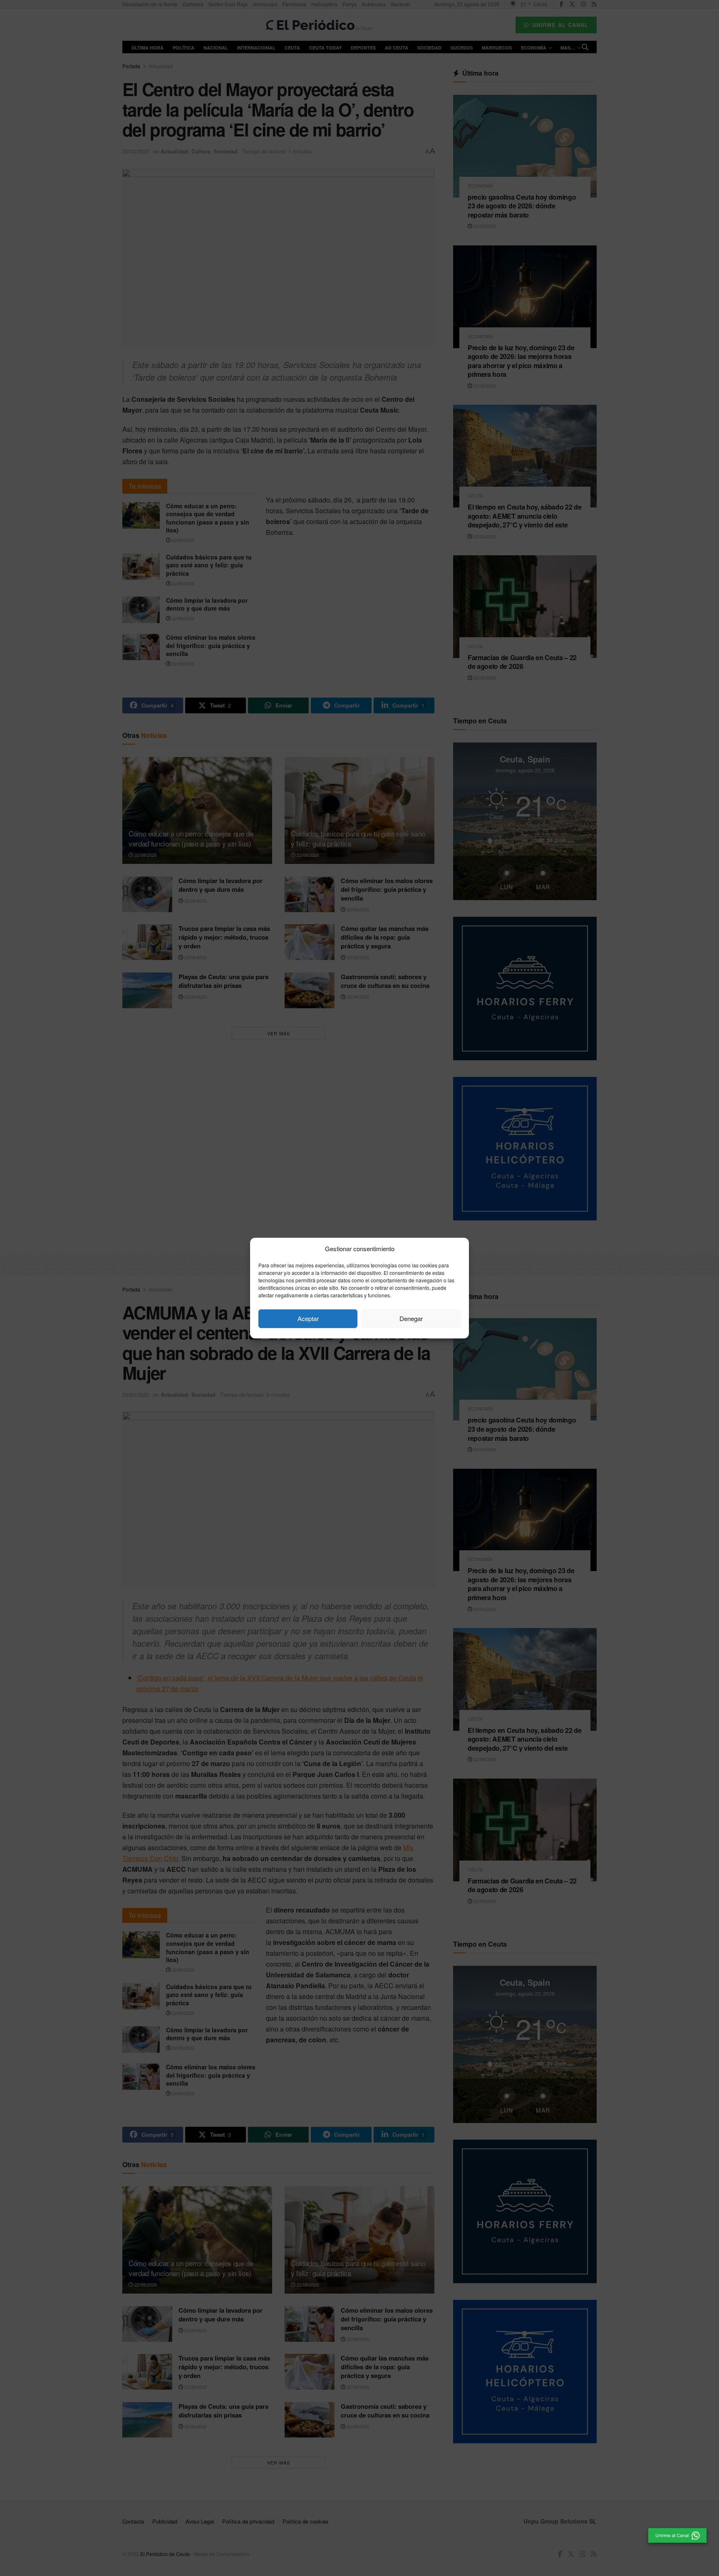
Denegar (411, 1318)
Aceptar (308, 1318)
